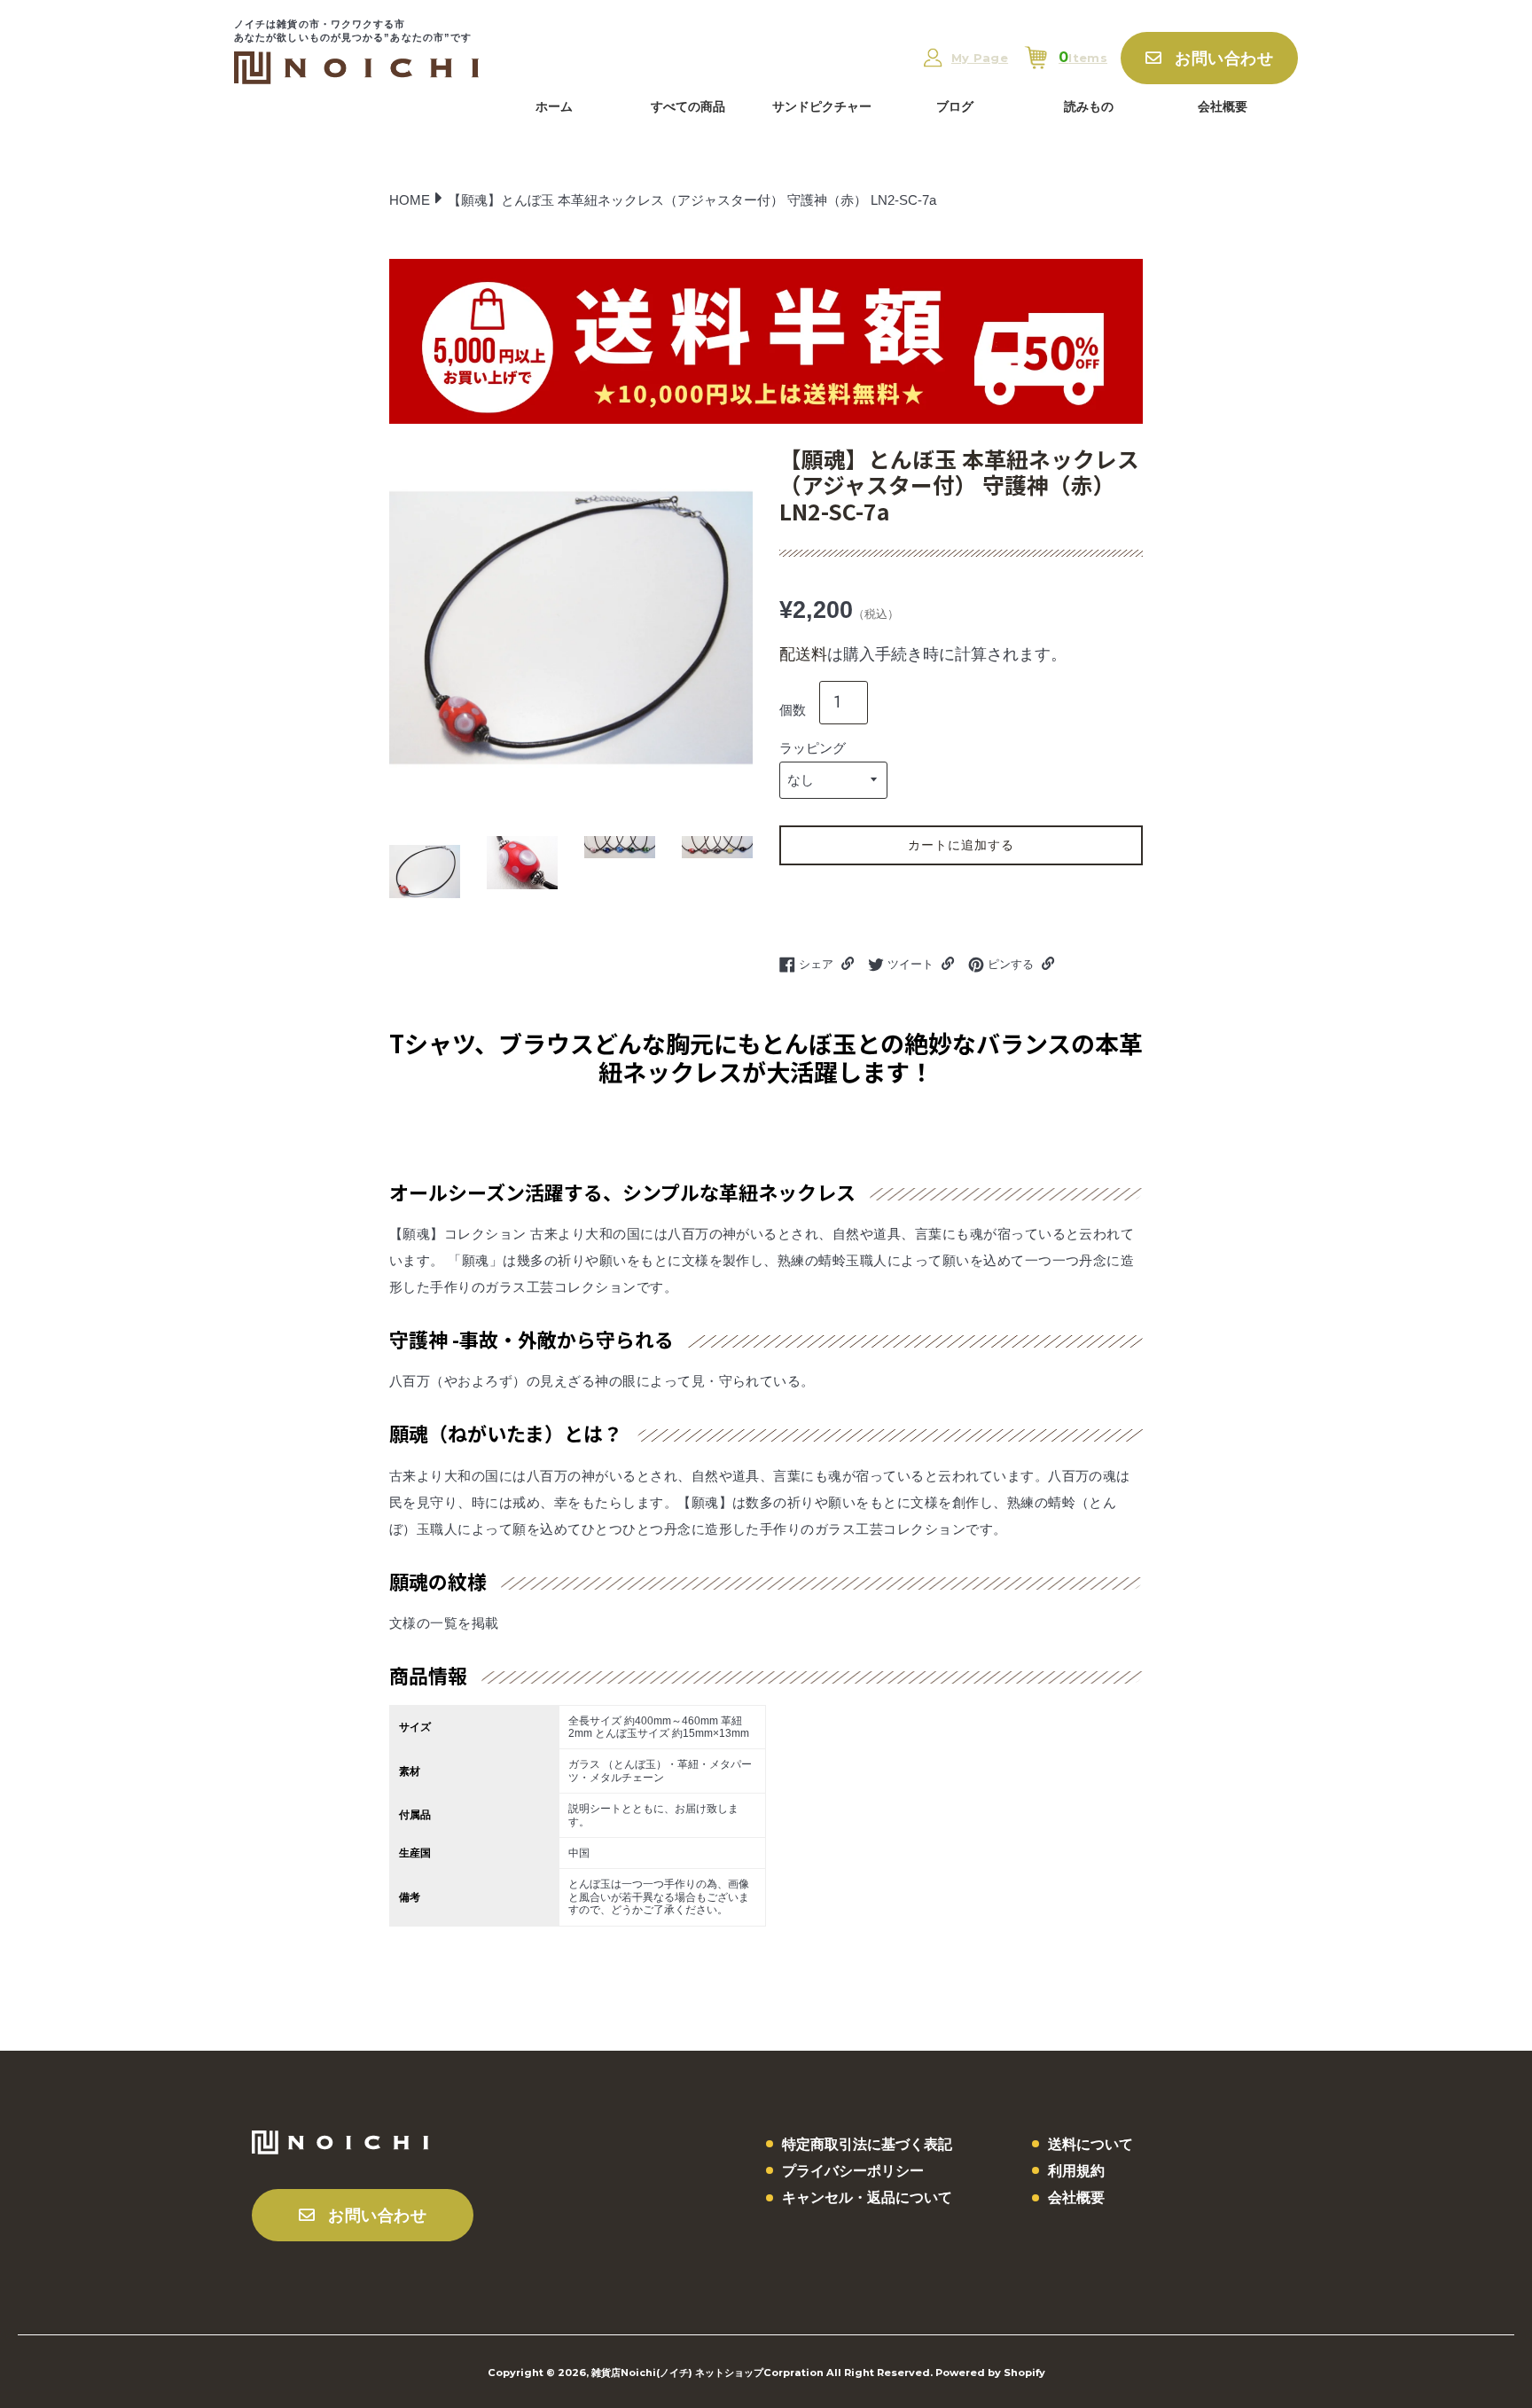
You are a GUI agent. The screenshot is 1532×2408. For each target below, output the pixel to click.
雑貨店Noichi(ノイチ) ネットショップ (677, 2373)
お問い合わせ (1224, 59)
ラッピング (813, 748)
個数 (793, 710)
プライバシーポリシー (853, 2171)
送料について (1090, 2144)
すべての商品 (688, 106)
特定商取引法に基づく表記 (867, 2144)
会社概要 (1223, 106)
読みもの (1089, 106)
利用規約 (1076, 2171)
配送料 (803, 654)
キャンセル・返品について (867, 2197)
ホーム (554, 106)
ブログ (955, 106)
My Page (980, 58)
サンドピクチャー (822, 106)
